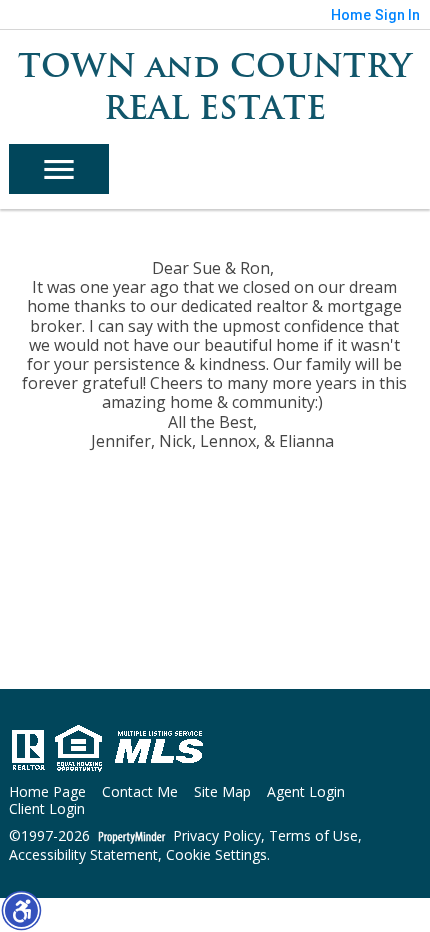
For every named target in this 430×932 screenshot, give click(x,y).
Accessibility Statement (83, 855)
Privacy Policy (217, 836)
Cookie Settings (216, 855)
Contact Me (140, 792)
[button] (21, 910)
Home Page (47, 792)
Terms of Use (313, 836)
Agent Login (306, 792)
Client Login (47, 809)
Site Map (222, 792)
